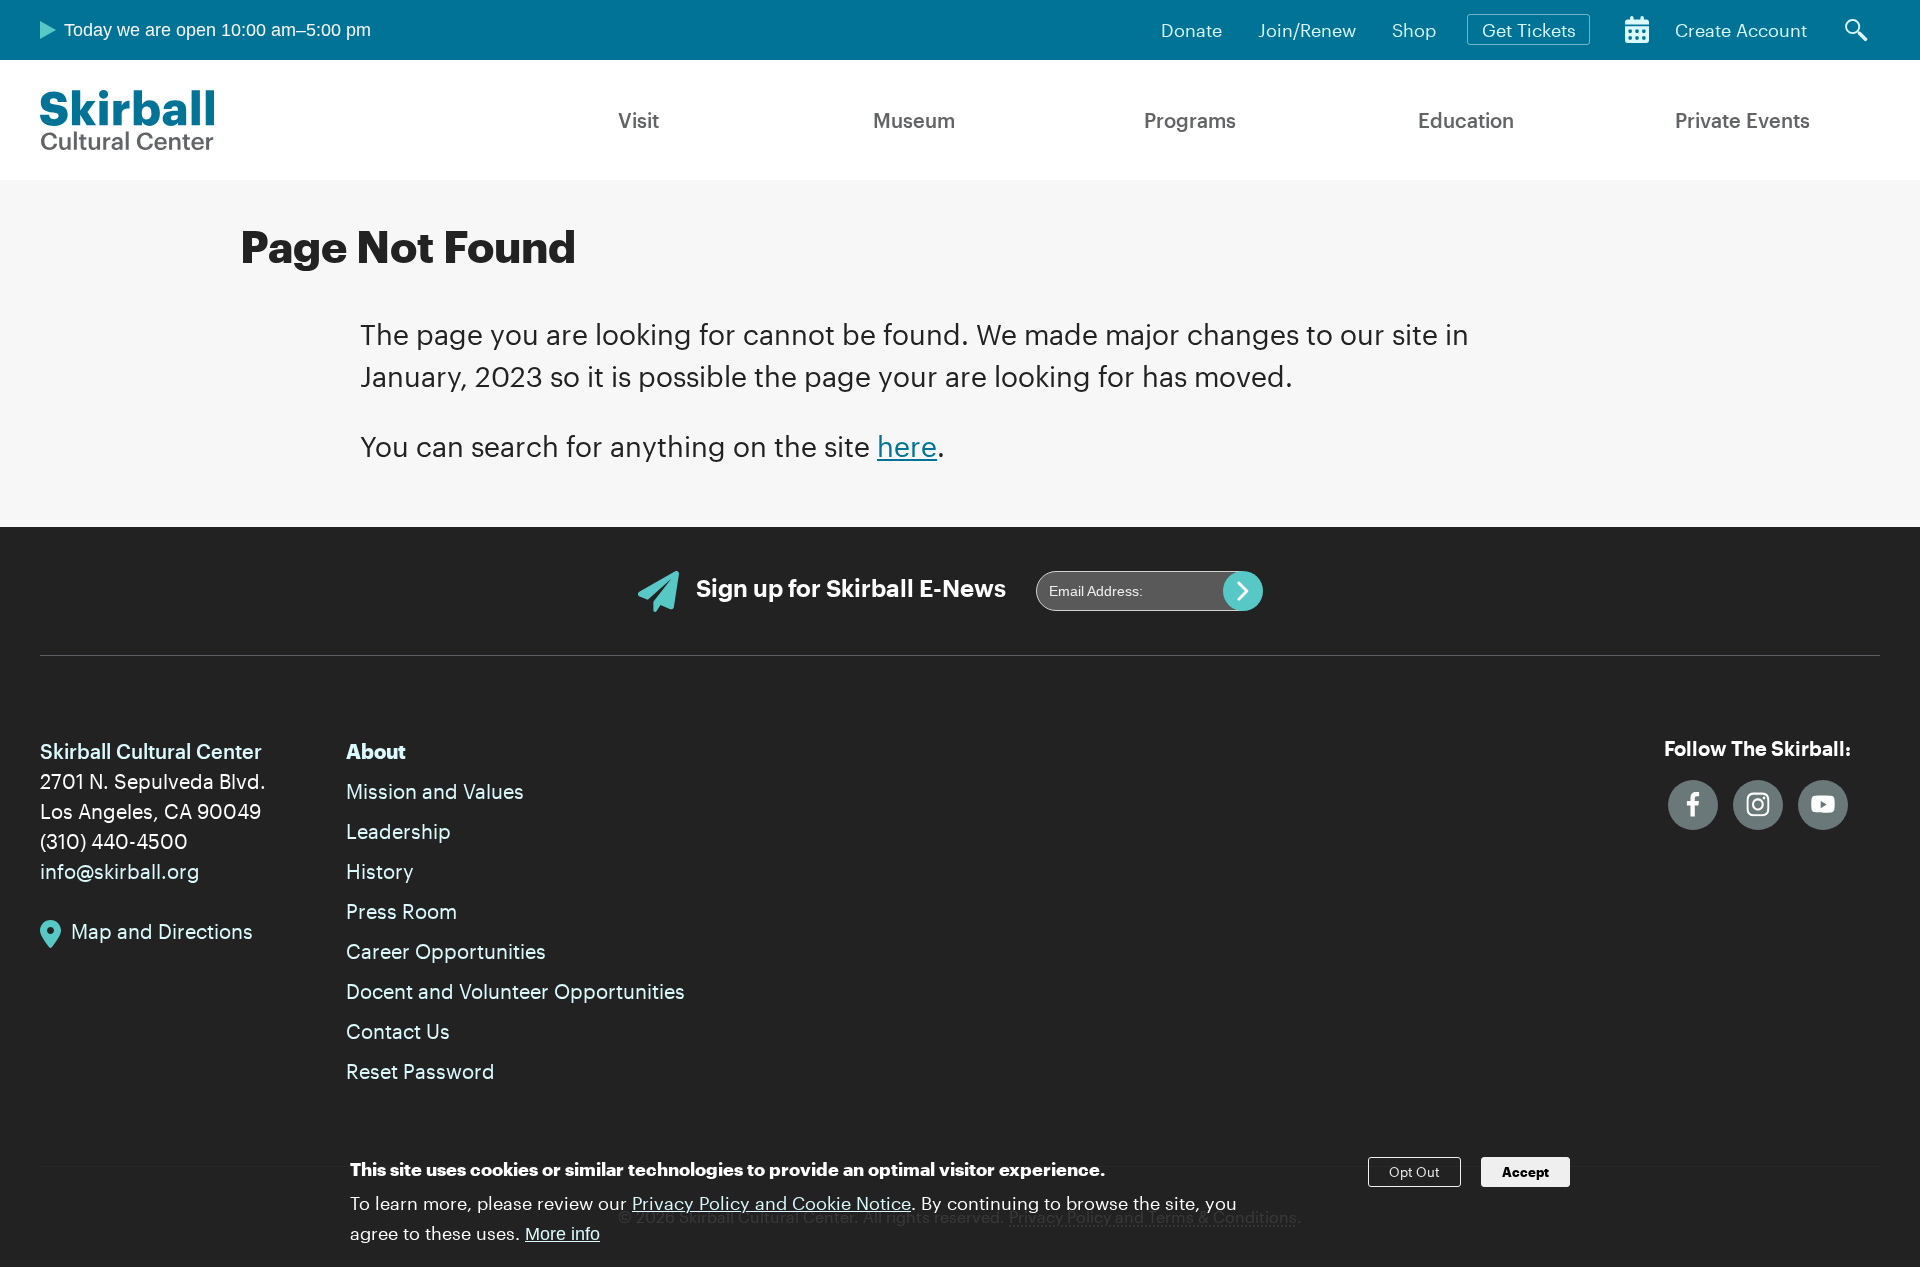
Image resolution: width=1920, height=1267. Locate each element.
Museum (914, 120)
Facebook (1693, 805)
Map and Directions (162, 931)
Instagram (1758, 805)
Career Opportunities (446, 951)
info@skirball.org (120, 871)
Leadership (398, 831)
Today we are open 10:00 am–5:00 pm (217, 30)
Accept (1525, 1172)
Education (1466, 120)
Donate (1191, 30)
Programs (1190, 120)
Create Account (1741, 30)
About (376, 751)
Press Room (401, 911)
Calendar (1637, 30)
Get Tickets (1529, 30)
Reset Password (420, 1071)
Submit (1243, 591)
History (380, 871)
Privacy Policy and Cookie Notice (771, 1203)
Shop (1414, 30)
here (907, 446)
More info (562, 1234)
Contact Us (398, 1031)
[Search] (1856, 30)
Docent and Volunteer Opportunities (515, 991)
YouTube (1823, 805)
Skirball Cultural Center (127, 120)
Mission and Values (435, 791)
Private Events (1742, 120)
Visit (638, 120)
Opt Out (1414, 1172)
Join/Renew (1307, 30)
